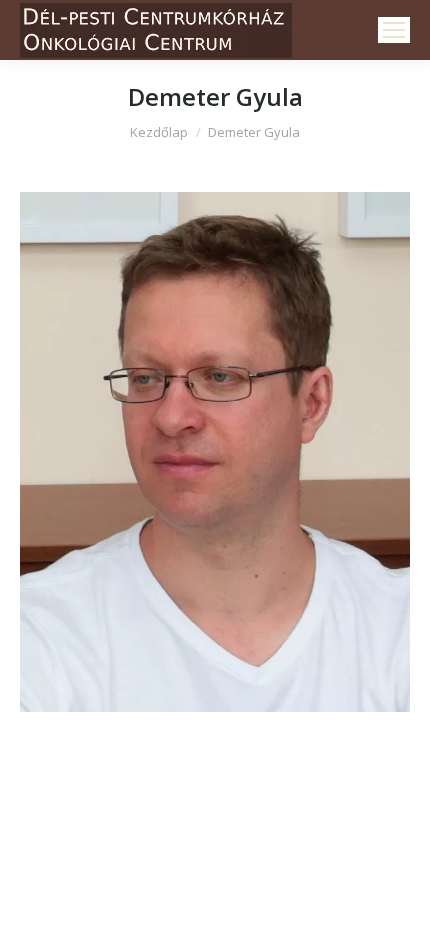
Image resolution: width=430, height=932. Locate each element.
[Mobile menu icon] (394, 30)
